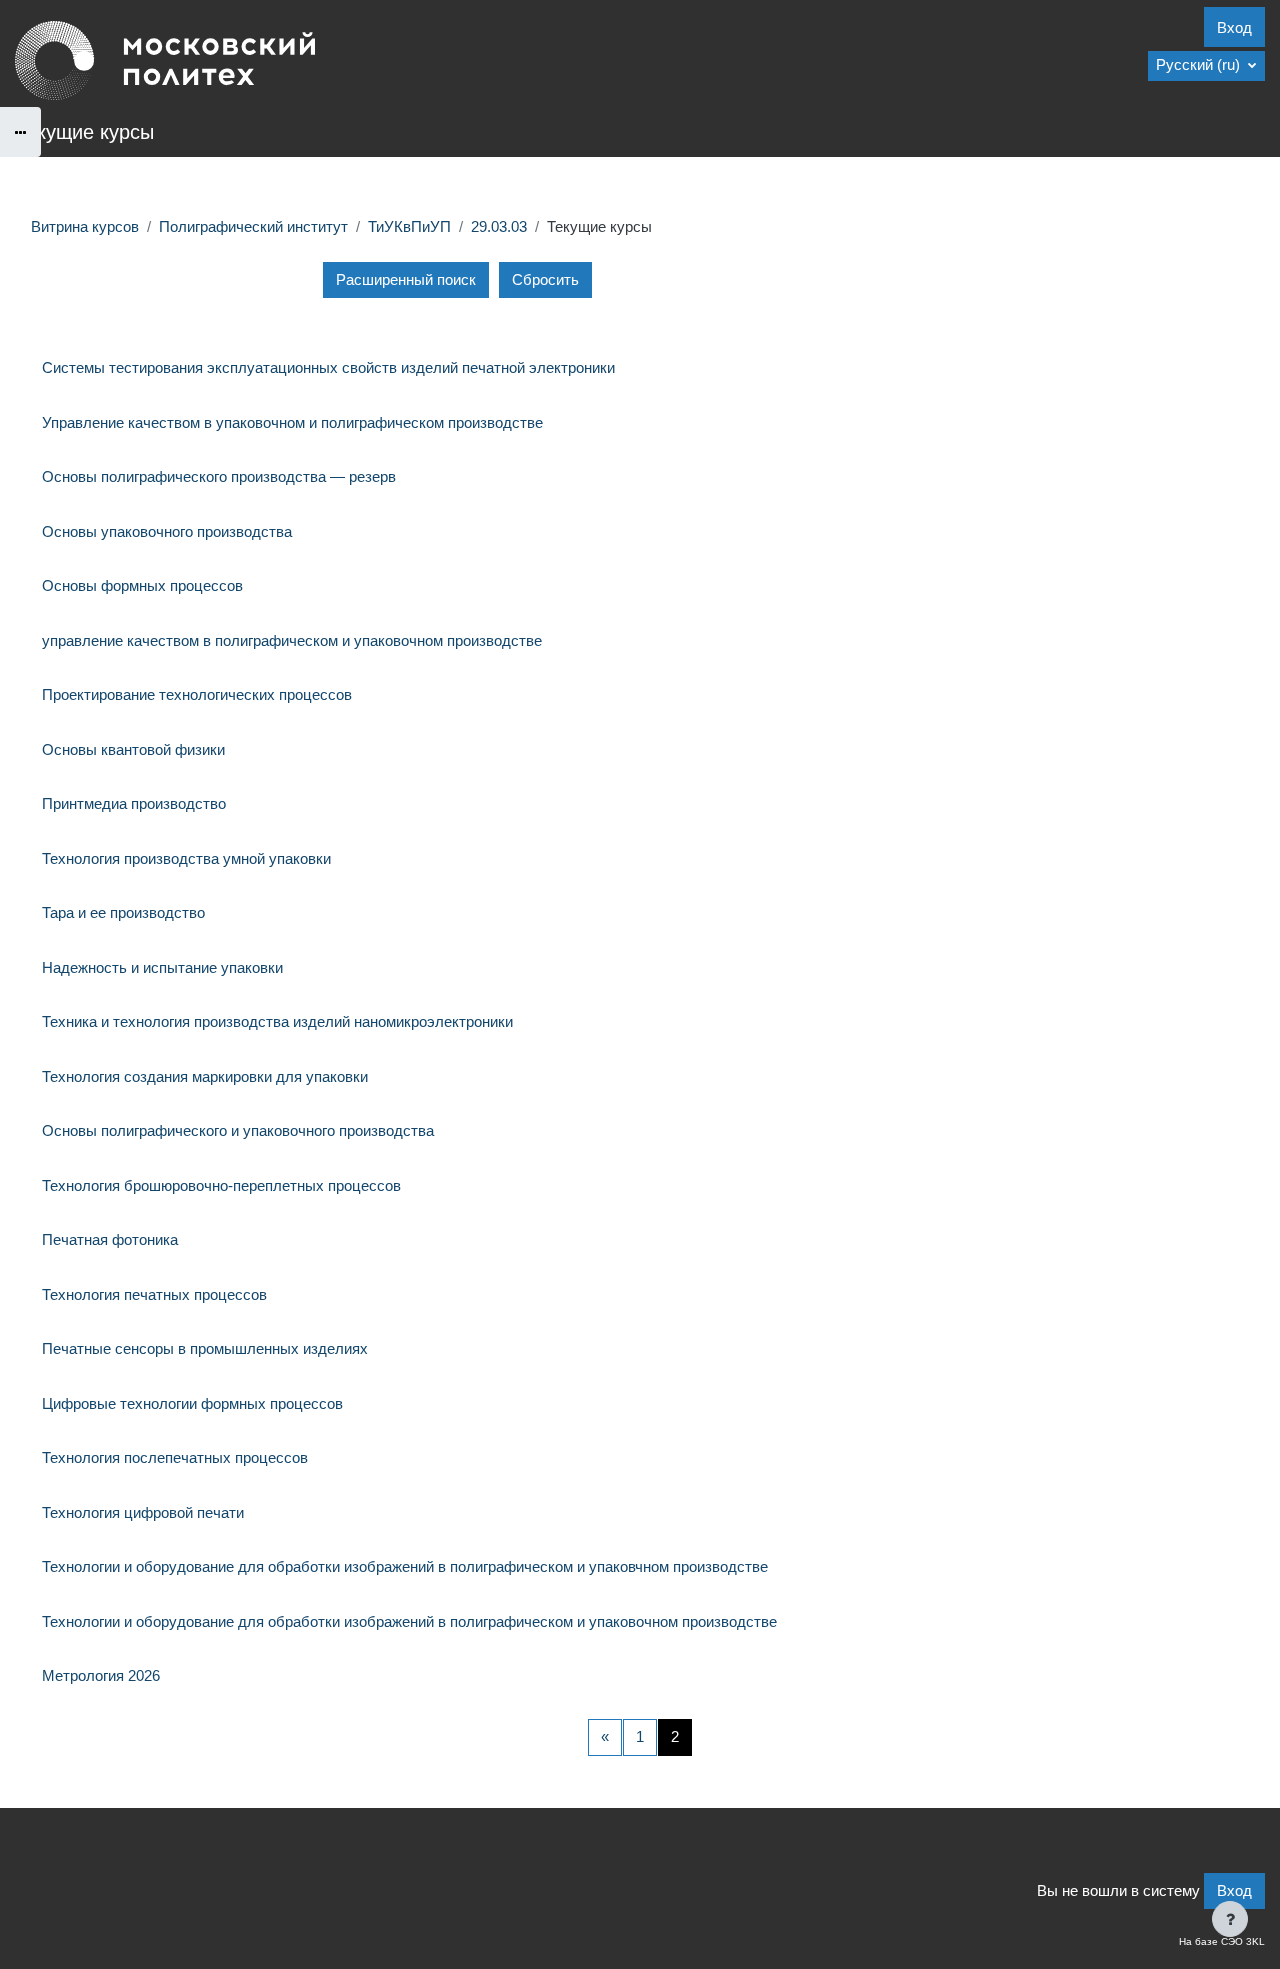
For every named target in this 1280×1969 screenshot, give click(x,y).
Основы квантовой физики (133, 749)
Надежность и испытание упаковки (162, 967)
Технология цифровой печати (143, 1512)
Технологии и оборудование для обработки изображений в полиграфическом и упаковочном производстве (409, 1621)
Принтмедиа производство (134, 803)
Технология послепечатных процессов (175, 1457)
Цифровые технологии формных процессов (192, 1403)
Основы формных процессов (142, 585)
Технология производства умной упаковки (186, 858)
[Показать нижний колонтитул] (1230, 1919)
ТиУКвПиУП (409, 226)
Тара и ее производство (123, 912)
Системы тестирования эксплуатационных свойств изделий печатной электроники (328, 367)
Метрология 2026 (101, 1675)
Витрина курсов (85, 226)
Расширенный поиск (406, 279)
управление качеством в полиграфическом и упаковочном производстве (292, 640)
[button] (1206, 66)
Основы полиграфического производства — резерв (219, 476)
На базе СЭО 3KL (1222, 1941)
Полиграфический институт (253, 226)
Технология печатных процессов (154, 1294)
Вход (1234, 27)
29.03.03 (499, 226)
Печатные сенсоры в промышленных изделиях (205, 1348)
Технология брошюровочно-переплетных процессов (221, 1185)
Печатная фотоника (110, 1239)
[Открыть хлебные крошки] (20, 132)
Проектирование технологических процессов (197, 694)
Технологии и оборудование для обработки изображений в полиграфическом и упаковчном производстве (405, 1566)
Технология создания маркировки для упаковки (205, 1076)
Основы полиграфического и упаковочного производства (238, 1130)
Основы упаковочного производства (167, 531)
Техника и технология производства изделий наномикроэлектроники (277, 1021)
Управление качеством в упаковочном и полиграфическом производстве (292, 422)
